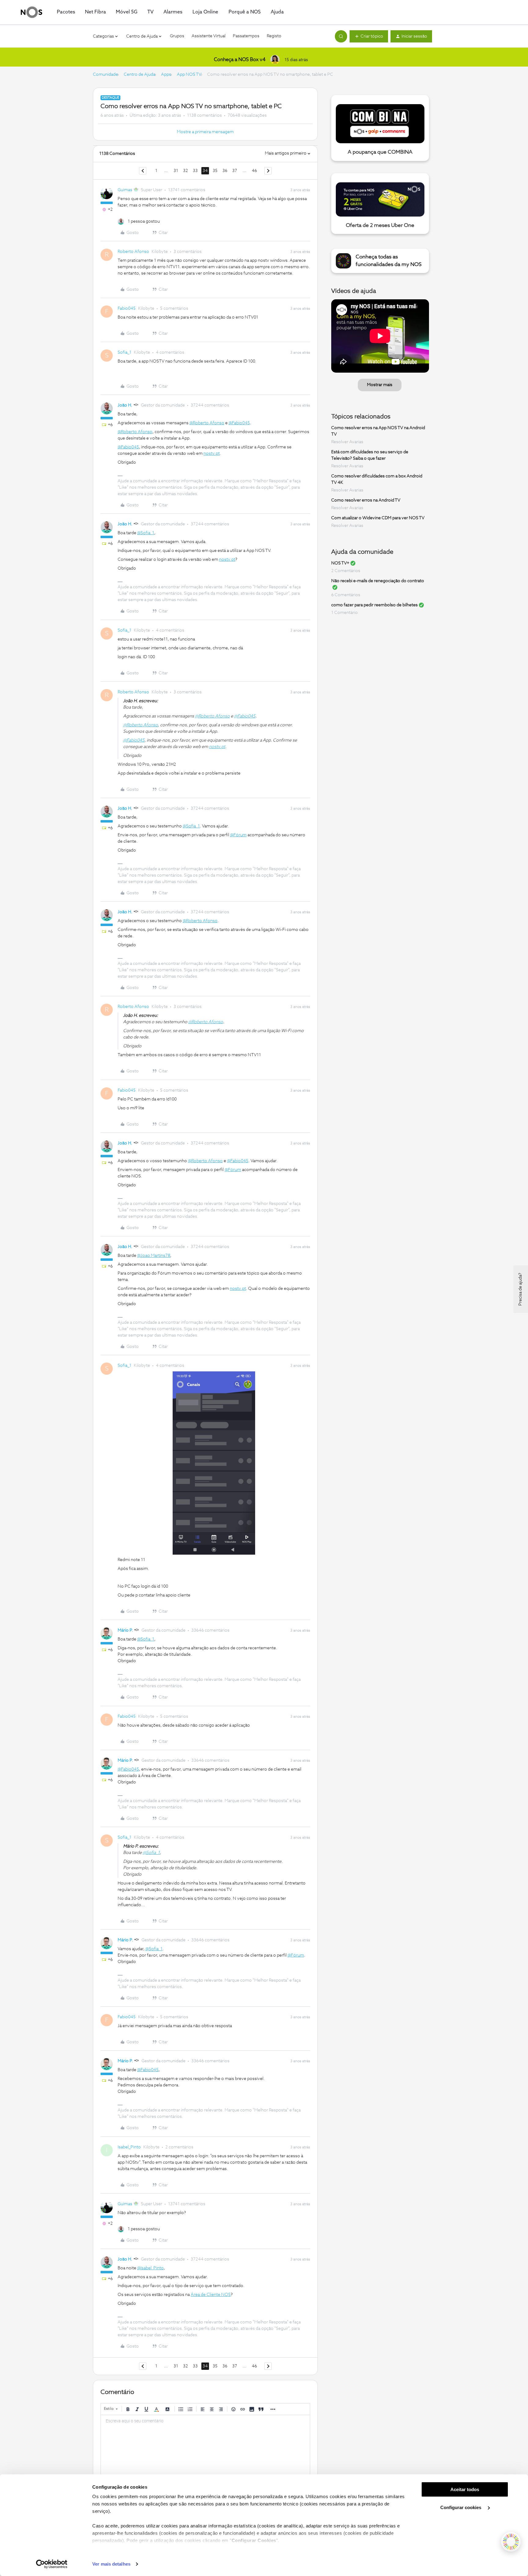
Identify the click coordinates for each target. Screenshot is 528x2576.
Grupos (177, 36)
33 (195, 171)
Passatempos (246, 36)
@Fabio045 (239, 423)
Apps (166, 75)
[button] (369, 36)
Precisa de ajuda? (520, 1289)
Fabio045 (127, 308)
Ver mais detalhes (111, 2564)
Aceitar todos (465, 2489)
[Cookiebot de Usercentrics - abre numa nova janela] (52, 2564)
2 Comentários (346, 571)
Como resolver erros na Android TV (366, 500)
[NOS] (31, 12)
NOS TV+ (340, 563)
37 (235, 171)
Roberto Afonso (133, 252)
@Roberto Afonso (207, 423)
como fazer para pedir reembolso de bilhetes (374, 605)
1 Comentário (345, 613)
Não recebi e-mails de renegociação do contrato (378, 581)
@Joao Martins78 (154, 1256)
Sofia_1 (125, 352)
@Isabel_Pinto (150, 2268)
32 (185, 171)
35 (215, 171)
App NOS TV (189, 75)
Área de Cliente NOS (211, 2295)
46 (254, 171)
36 (225, 171)
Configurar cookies (461, 2507)
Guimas (125, 190)
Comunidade (105, 75)
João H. (125, 405)
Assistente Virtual (209, 36)
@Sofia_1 (146, 533)
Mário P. (125, 1630)
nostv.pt (212, 454)
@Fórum (238, 835)
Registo (274, 36)
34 (205, 171)
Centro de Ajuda (139, 75)
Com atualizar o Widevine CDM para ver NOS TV (378, 518)
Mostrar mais (380, 385)
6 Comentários (346, 595)
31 (176, 171)
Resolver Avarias (347, 442)
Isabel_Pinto (129, 2147)
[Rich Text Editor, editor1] (205, 2446)
